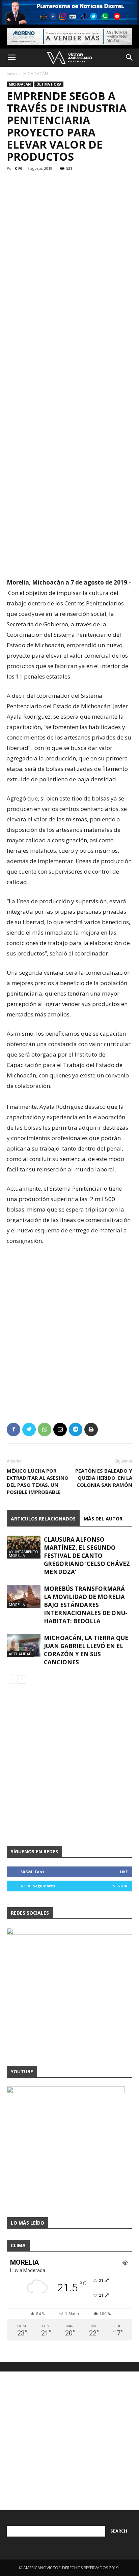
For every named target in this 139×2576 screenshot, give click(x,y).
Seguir (120, 1886)
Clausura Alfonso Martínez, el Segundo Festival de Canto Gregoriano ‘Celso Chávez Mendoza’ (87, 1556)
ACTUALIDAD (20, 1654)
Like (124, 1872)
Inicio (12, 74)
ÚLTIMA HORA (49, 84)
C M (18, 168)
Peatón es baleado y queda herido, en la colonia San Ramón (104, 1478)
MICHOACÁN (36, 74)
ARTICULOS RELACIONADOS (43, 1519)
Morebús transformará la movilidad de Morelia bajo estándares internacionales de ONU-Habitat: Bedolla (86, 1605)
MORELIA (17, 1605)
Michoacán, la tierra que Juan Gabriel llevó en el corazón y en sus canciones (86, 1650)
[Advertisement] (69, 232)
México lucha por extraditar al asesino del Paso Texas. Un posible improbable (38, 1481)
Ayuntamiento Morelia (23, 1553)
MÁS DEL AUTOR (103, 1519)
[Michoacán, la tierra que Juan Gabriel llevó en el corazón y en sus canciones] (24, 1646)
